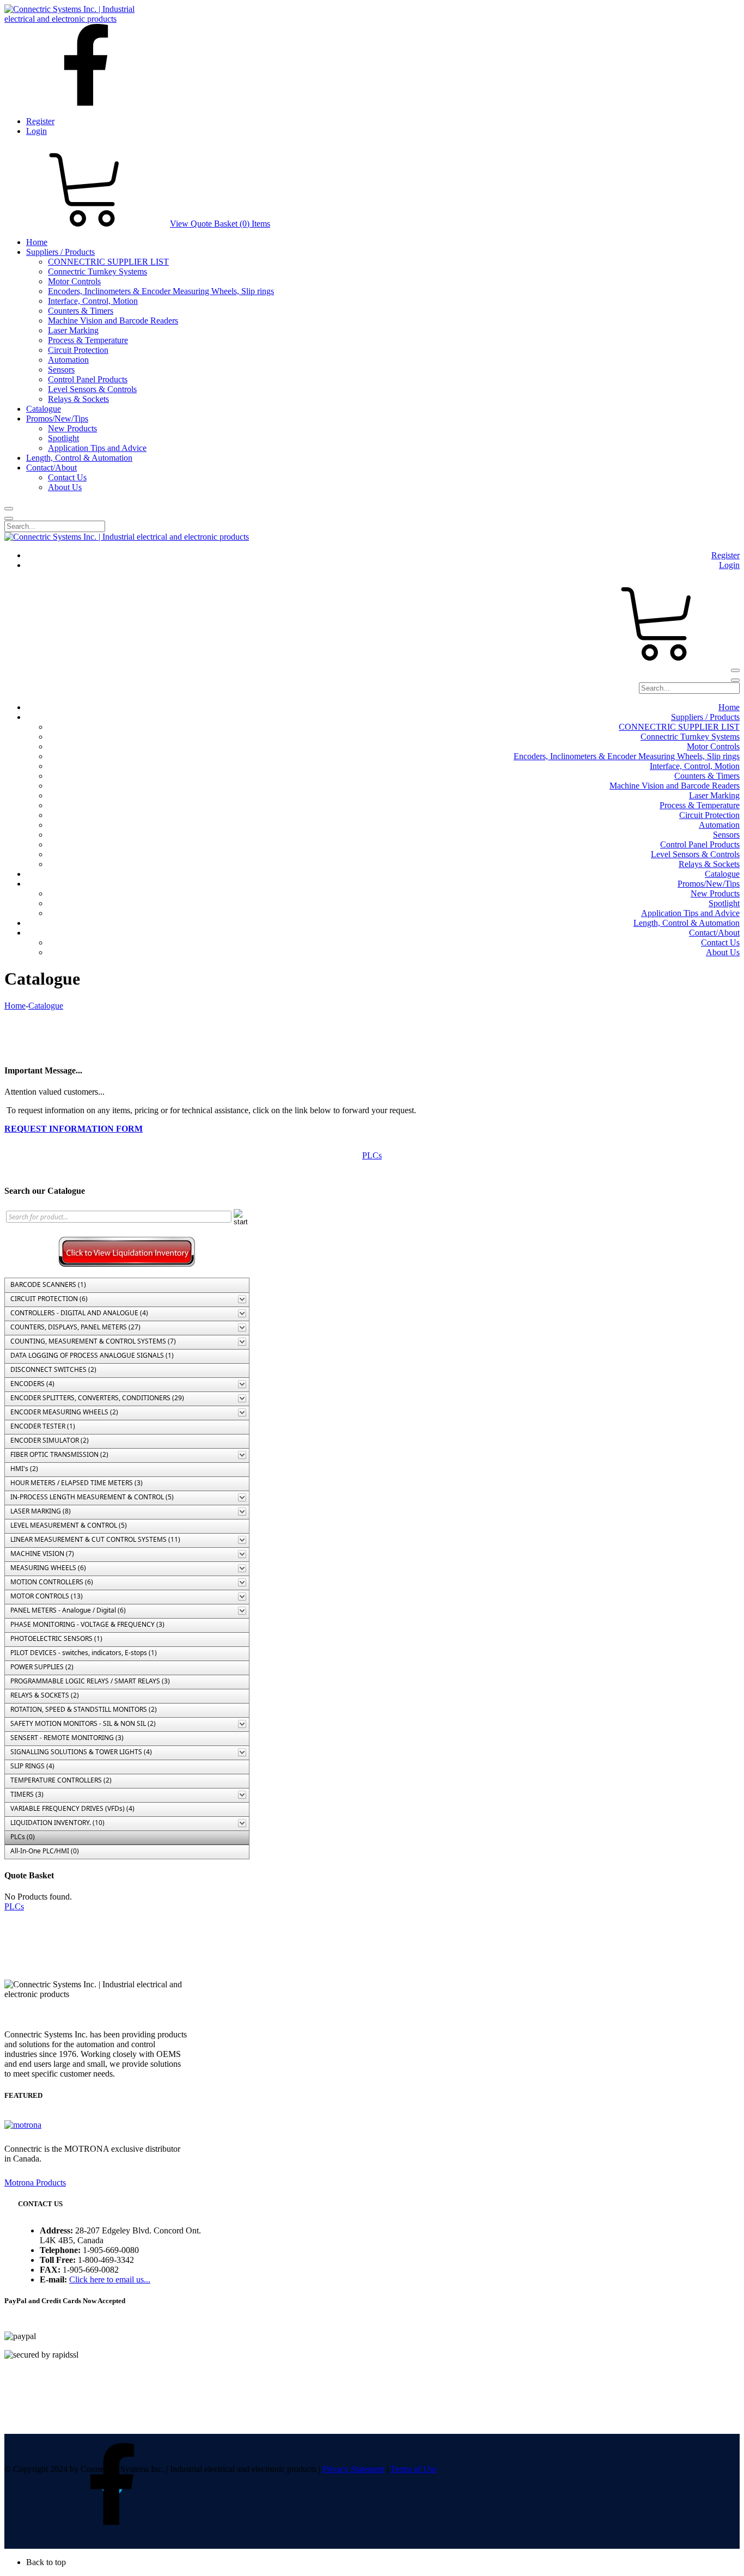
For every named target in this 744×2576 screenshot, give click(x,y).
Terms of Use (414, 2469)
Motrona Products (35, 2183)
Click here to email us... (110, 2279)
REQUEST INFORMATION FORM (74, 1129)
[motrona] (23, 2125)
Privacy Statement (353, 2469)
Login (36, 131)
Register (40, 121)
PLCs (372, 1155)
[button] (383, 2562)
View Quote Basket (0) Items (220, 224)
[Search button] (9, 509)
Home (15, 1006)
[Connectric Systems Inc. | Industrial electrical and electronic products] (79, 19)
